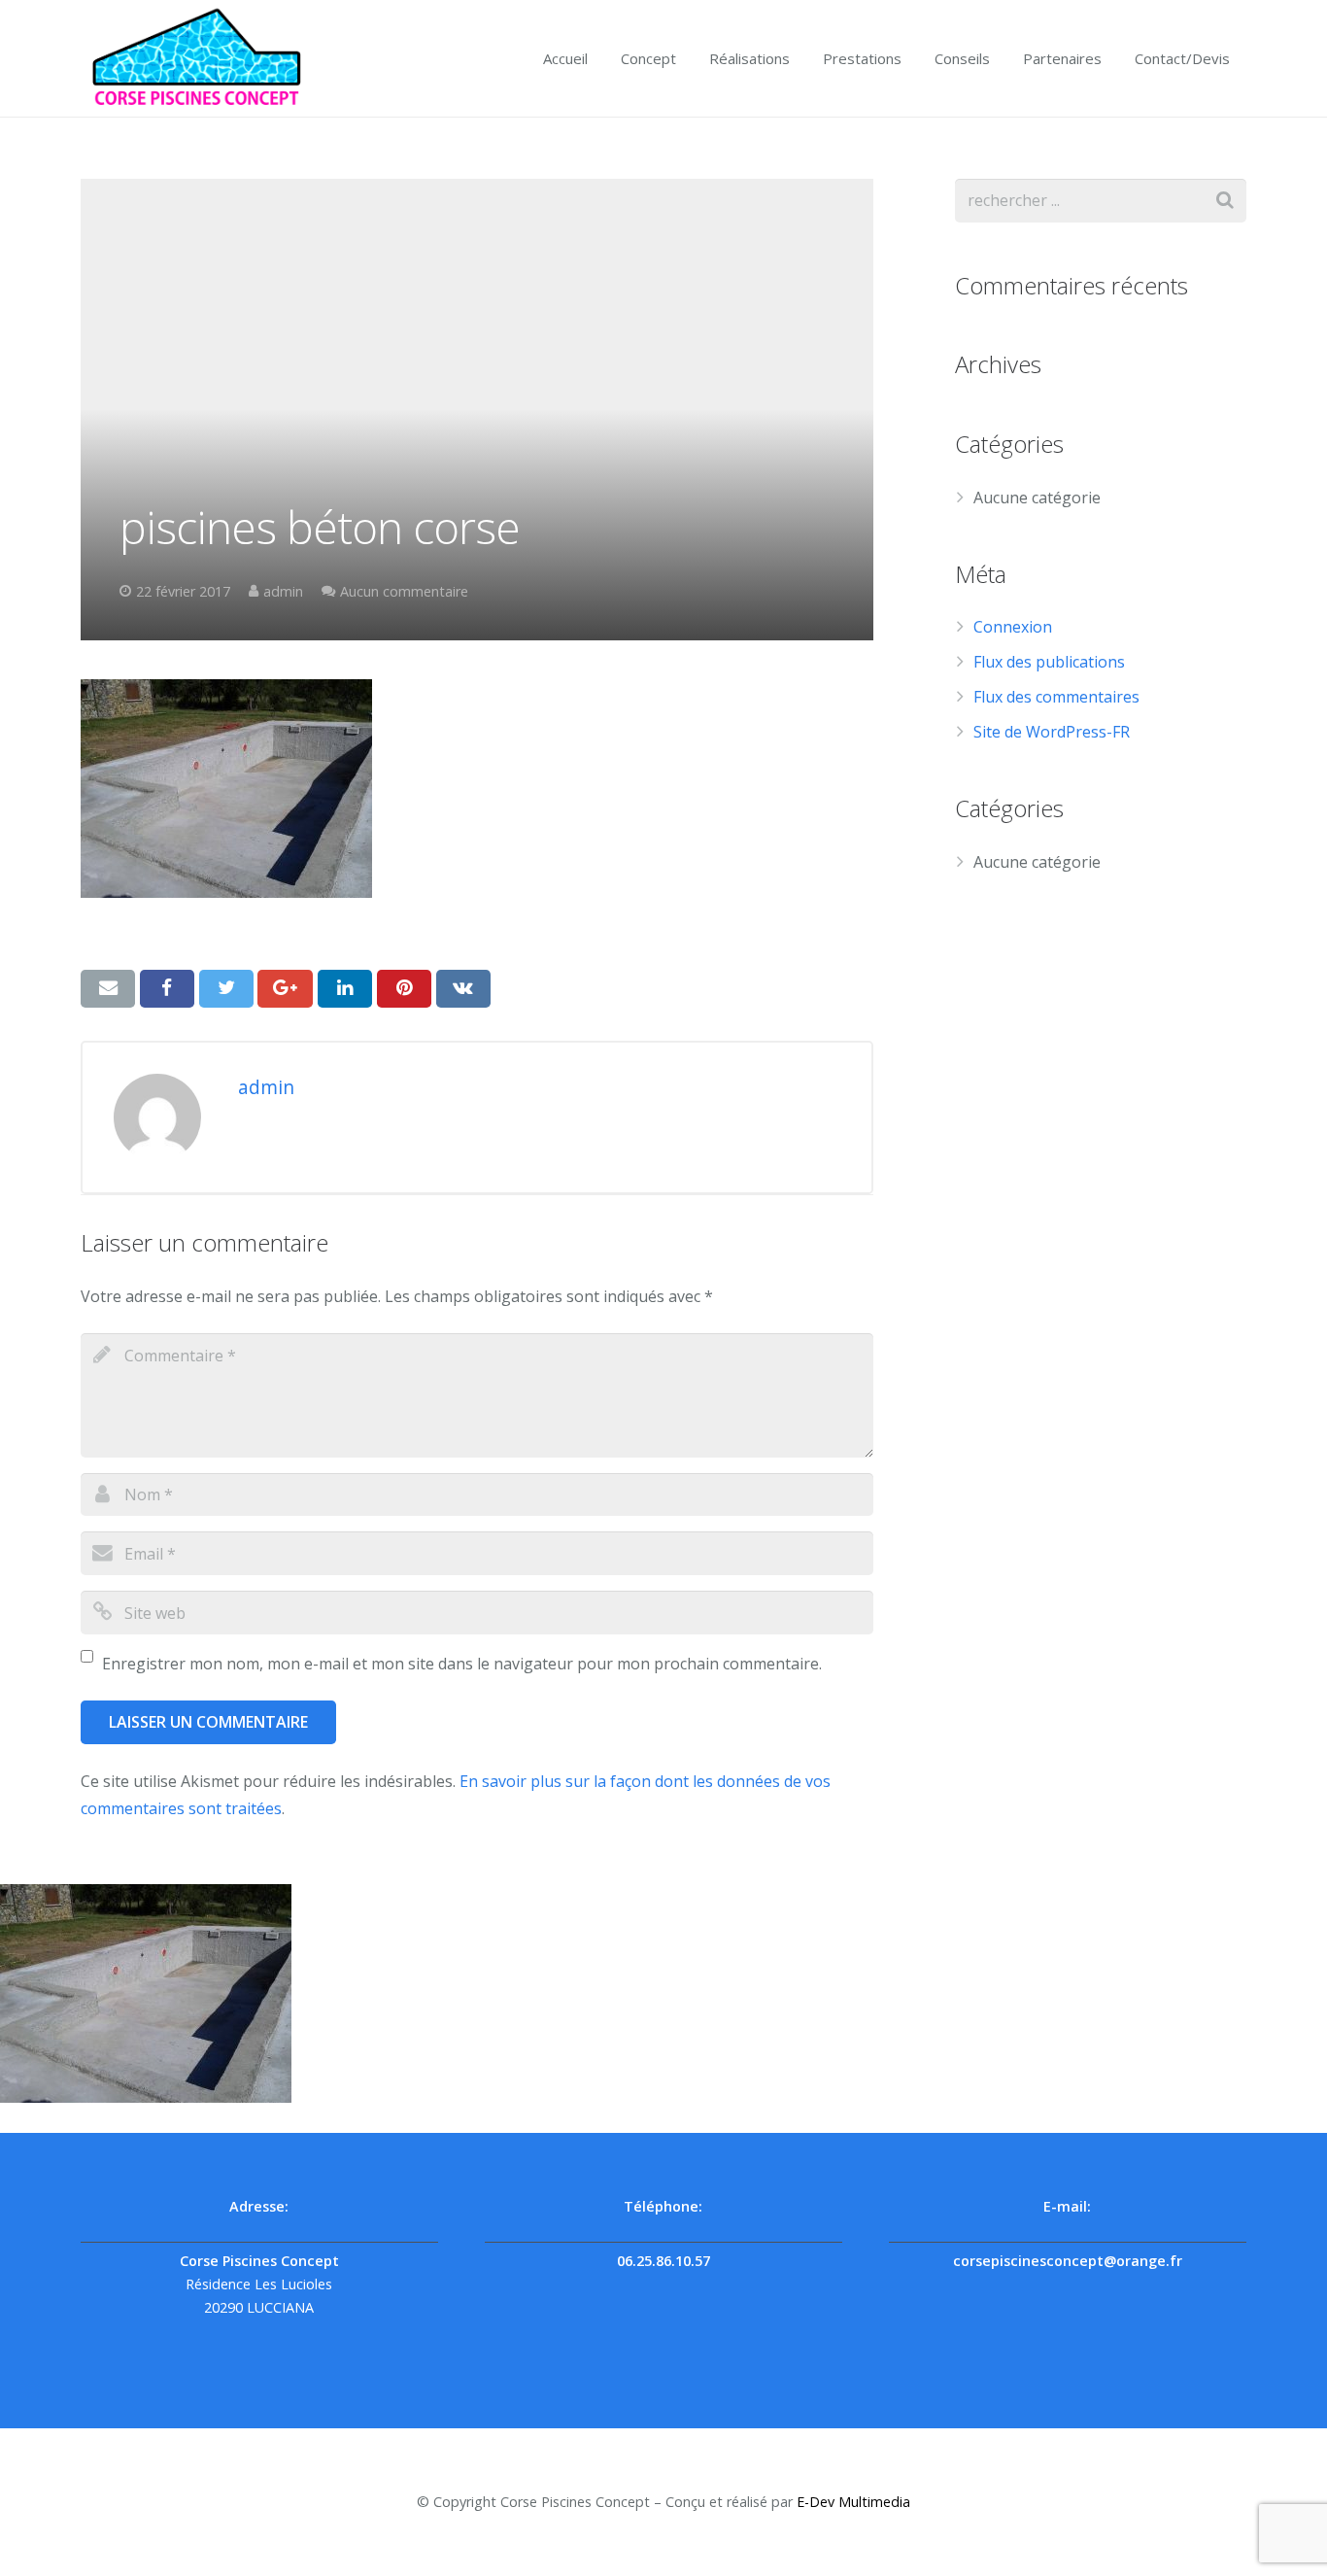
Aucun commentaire (404, 591)
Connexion (1013, 627)
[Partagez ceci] (167, 988)
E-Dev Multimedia (853, 2502)
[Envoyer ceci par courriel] (108, 988)
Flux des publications (1049, 662)
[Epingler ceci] (404, 988)
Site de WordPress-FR (1052, 732)
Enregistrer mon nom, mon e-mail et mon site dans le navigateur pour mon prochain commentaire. (462, 1664)
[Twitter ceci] (226, 988)
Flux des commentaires (1056, 697)
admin (283, 591)
